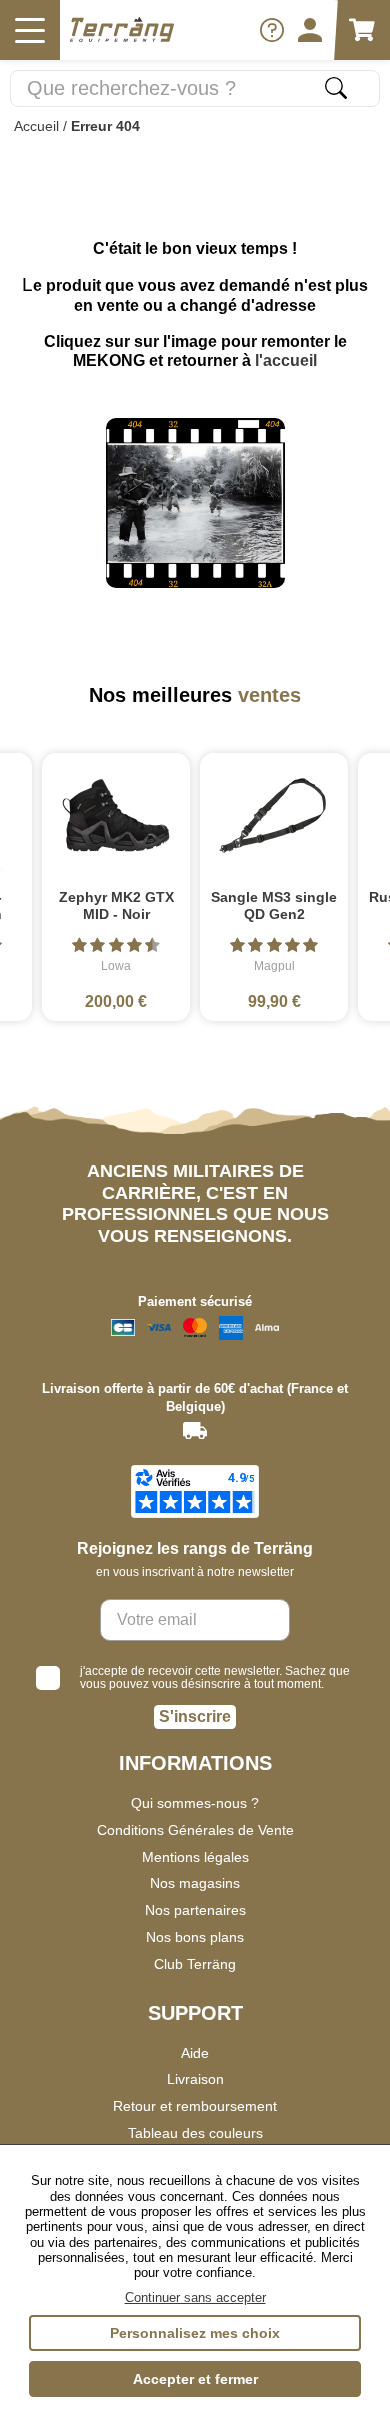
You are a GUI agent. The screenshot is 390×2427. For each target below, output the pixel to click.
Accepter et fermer (195, 2379)
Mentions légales (195, 1857)
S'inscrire (195, 1716)
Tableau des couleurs (195, 2133)
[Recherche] (336, 88)
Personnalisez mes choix (195, 2333)
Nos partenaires (195, 1910)
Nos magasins (195, 1883)
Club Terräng (195, 1964)
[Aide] (272, 30)
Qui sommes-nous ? (195, 1803)
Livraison (195, 2079)
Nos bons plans (195, 1937)
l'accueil (286, 360)
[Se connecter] (310, 30)
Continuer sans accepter (195, 2297)
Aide (195, 2053)
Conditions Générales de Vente (195, 1830)
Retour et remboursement (195, 2106)
